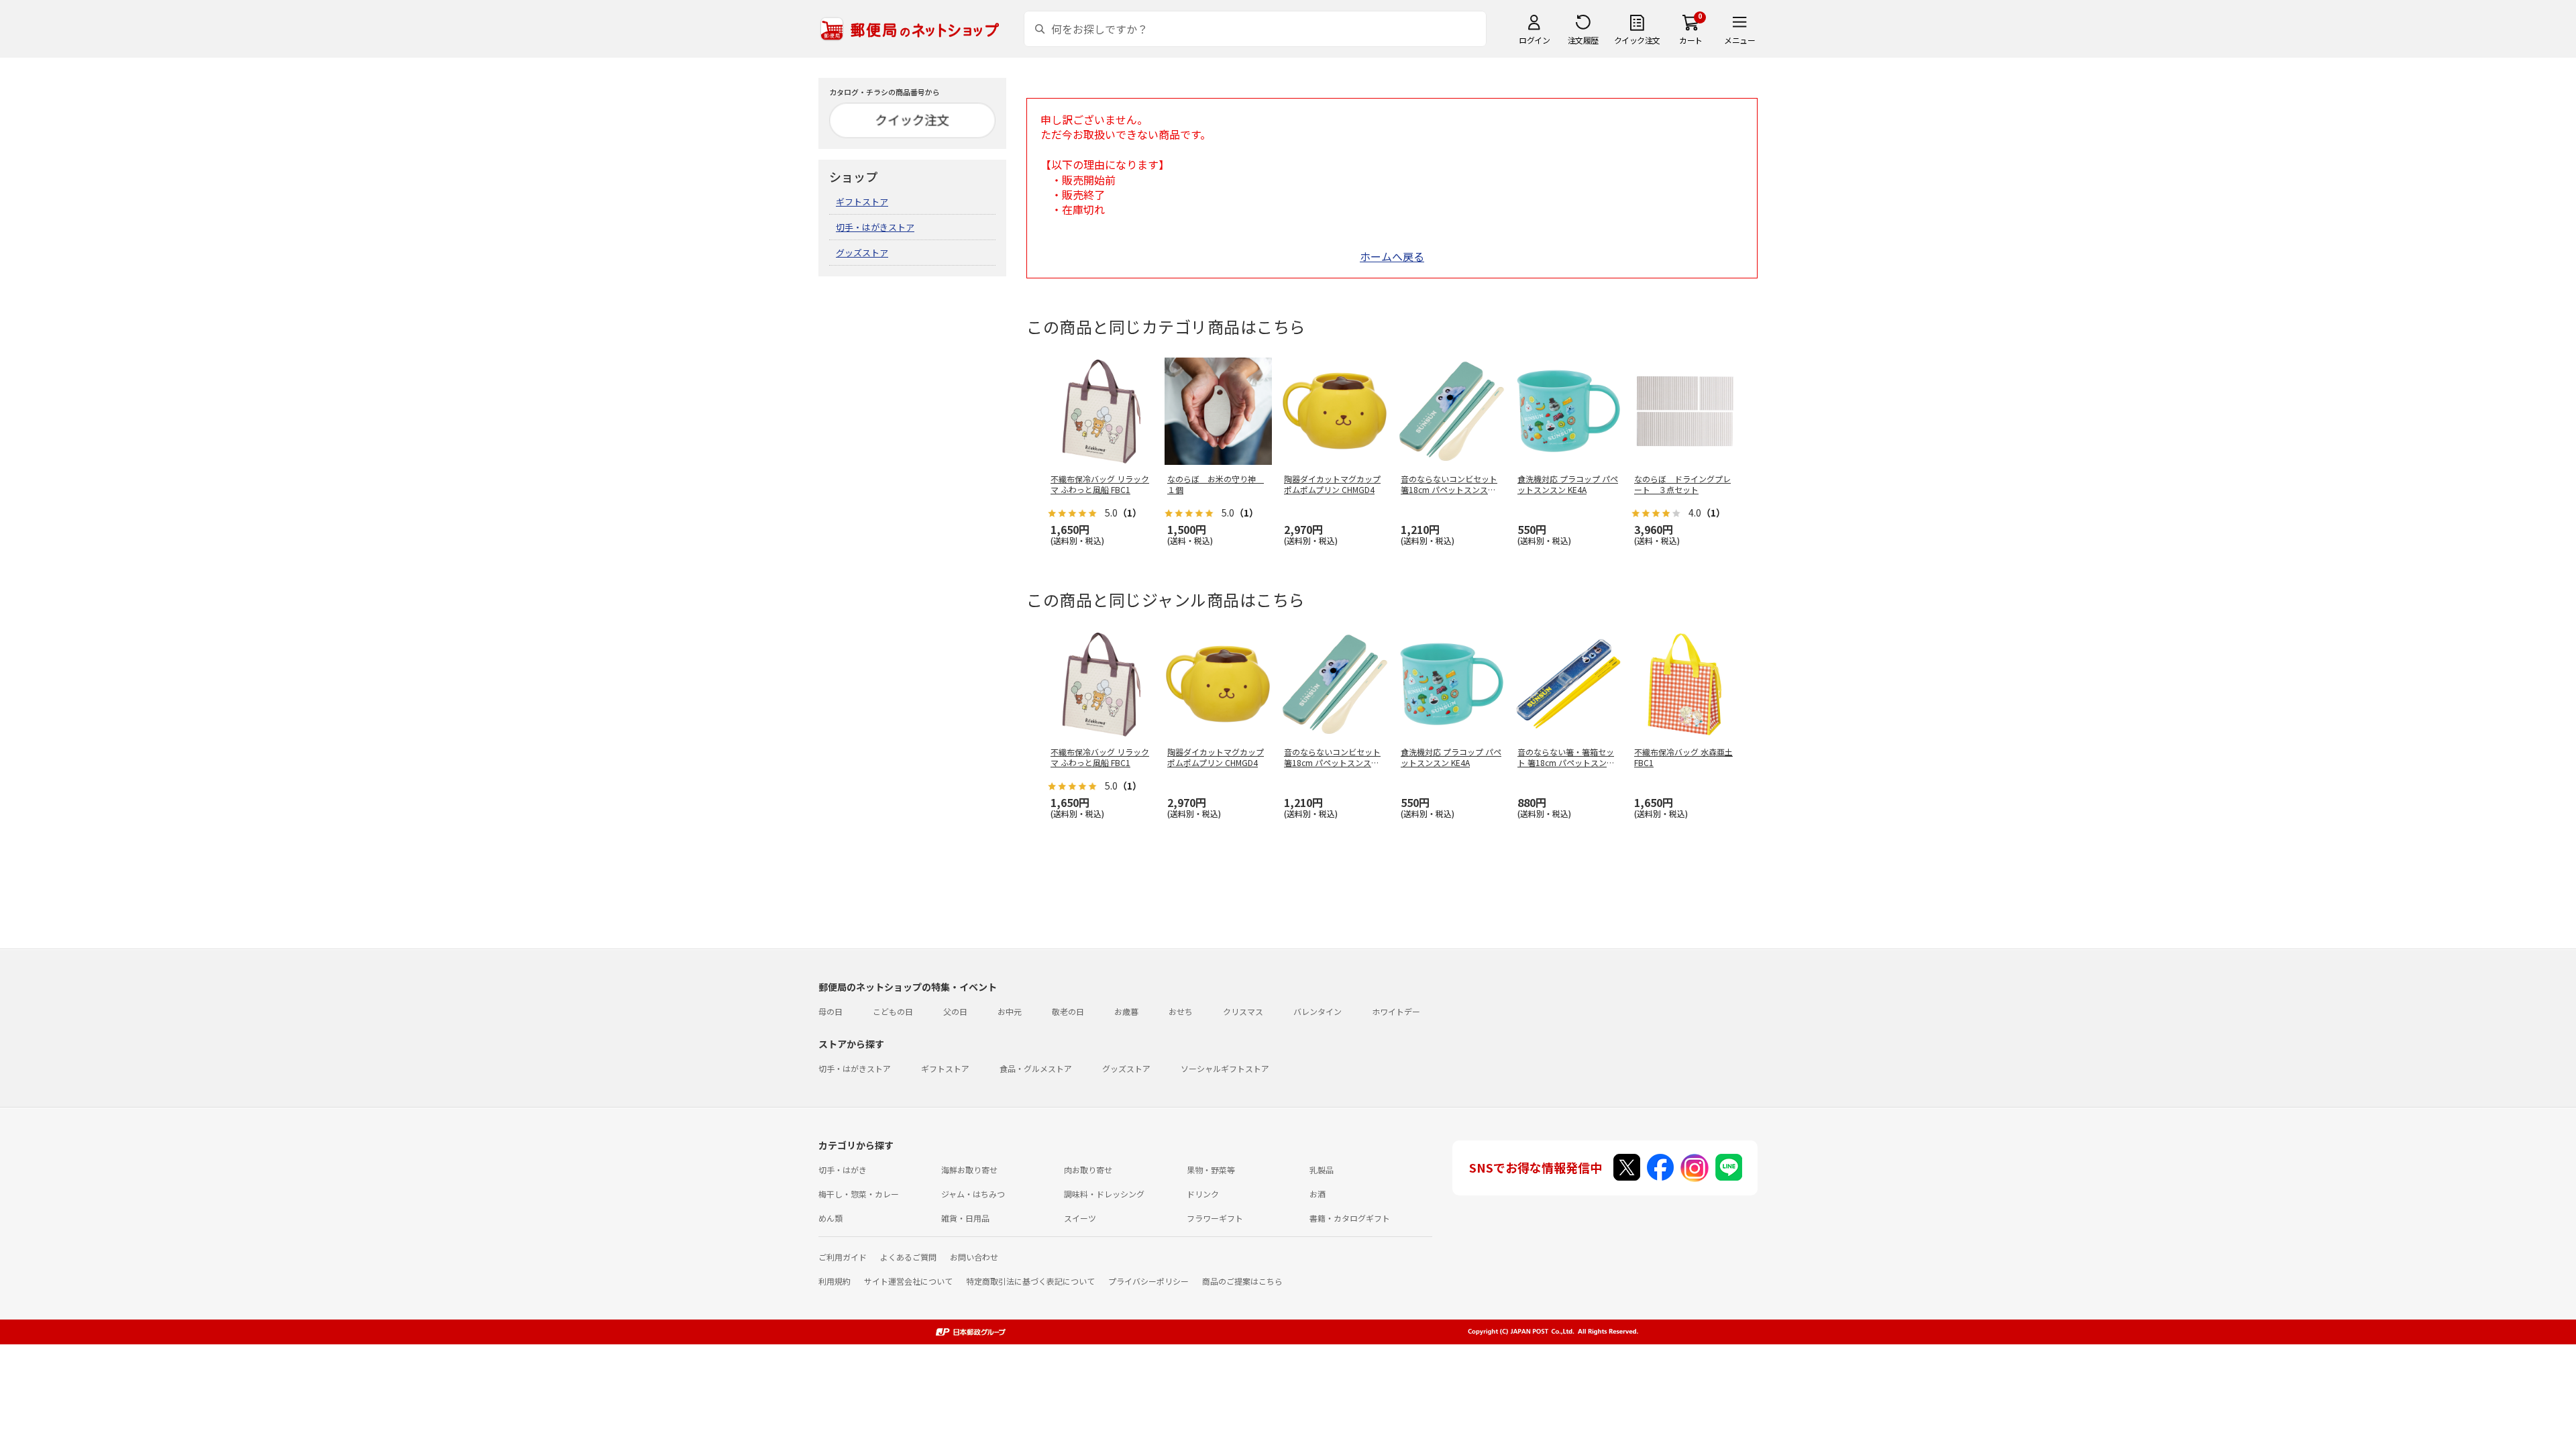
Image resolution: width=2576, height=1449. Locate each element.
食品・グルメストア (1036, 1068)
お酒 (1318, 1194)
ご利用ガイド (843, 1257)
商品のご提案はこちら (1242, 1281)
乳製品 (1322, 1170)
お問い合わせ (974, 1257)
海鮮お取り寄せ (969, 1170)
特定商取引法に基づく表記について (1030, 1281)
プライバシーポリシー (1148, 1281)
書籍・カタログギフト (1350, 1218)
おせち (1181, 1011)
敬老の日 (1068, 1011)
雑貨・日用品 (965, 1218)
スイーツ (1080, 1218)
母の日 (830, 1011)
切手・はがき (843, 1170)
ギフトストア (862, 202)
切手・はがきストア (875, 227)
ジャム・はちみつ (973, 1194)
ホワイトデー (1396, 1011)
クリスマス (1243, 1011)
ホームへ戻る (1392, 256)
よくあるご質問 (908, 1257)
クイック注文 (1637, 40)
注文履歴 (1583, 40)
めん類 (830, 1218)
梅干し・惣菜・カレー (859, 1194)
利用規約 (835, 1281)
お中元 (1010, 1011)
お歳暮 (1126, 1011)
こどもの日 (893, 1011)
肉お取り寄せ (1088, 1170)
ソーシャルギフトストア (1225, 1068)
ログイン (1534, 40)
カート (1691, 40)
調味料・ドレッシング (1104, 1194)
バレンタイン (1318, 1011)
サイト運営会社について (908, 1281)
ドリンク (1203, 1194)
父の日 (955, 1011)
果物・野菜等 (1211, 1170)
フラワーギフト (1215, 1218)
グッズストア (862, 253)
